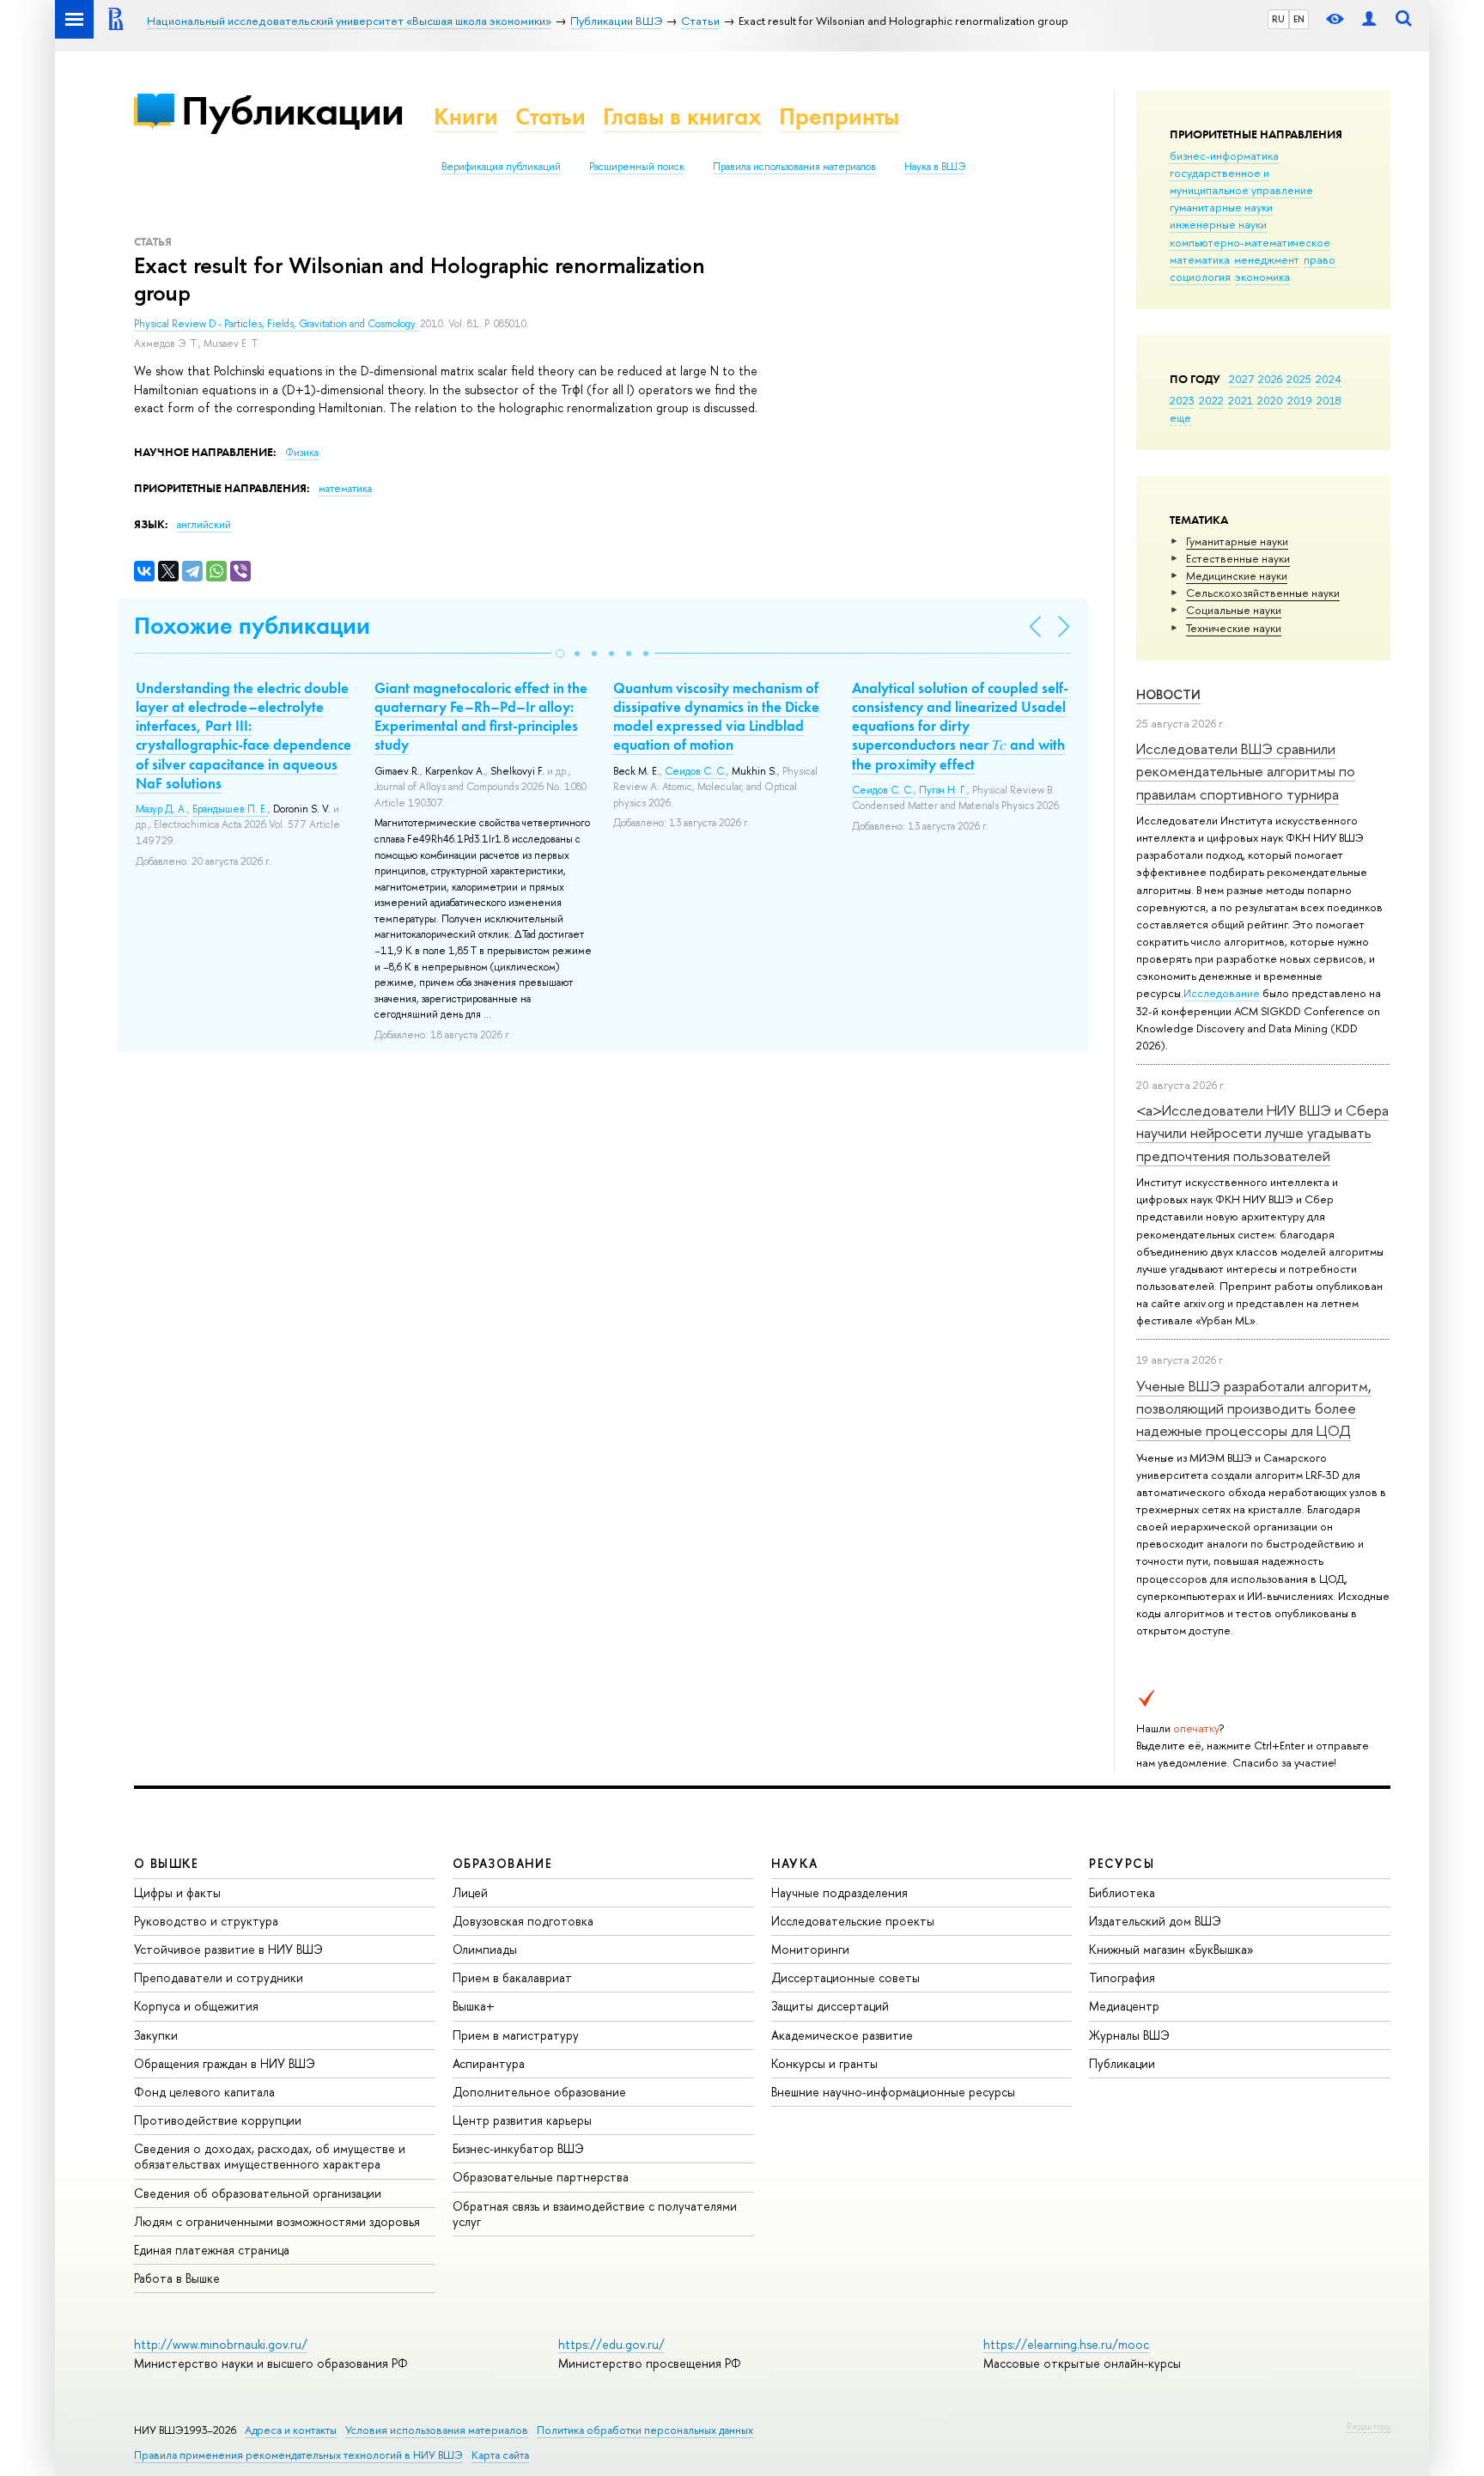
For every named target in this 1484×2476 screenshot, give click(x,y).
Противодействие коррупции (218, 2120)
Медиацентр (1124, 2006)
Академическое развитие (842, 2035)
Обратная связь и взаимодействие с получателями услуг (595, 2214)
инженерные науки (1218, 224)
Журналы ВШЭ (1129, 2035)
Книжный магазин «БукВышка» (1171, 1949)
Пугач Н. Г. (943, 790)
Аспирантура (489, 2063)
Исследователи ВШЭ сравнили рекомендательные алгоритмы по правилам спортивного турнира (1246, 771)
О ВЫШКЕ (167, 1863)
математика (1200, 259)
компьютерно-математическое (1250, 242)
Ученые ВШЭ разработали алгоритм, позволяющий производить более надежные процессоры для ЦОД (1254, 1408)
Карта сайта (500, 2455)
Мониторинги (810, 1949)
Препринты (839, 116)
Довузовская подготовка (523, 1921)
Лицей (470, 1892)
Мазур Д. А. (161, 809)
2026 (1270, 379)
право (1320, 259)
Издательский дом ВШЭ (1155, 1921)
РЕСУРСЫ (1122, 1863)
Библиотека (1122, 1892)
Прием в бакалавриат (512, 1977)
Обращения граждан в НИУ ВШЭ (225, 2063)
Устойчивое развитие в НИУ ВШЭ (228, 1949)
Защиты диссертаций (830, 2006)
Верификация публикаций (501, 167)
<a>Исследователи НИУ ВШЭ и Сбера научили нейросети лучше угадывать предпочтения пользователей (1262, 1133)
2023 (1182, 400)
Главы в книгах (682, 116)
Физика (302, 453)
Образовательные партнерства (541, 2177)
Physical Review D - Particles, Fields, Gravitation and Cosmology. (277, 324)
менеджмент (1267, 259)
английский (204, 525)
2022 (1211, 400)
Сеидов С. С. (696, 771)
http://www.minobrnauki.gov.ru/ (221, 2344)
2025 (1299, 379)
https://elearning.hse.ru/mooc (1066, 2344)
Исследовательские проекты (853, 1921)
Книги (466, 116)
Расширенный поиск (637, 167)
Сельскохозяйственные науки (1263, 593)
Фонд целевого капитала (204, 2092)
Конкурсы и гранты (824, 2063)
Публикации (292, 110)
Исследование (1222, 993)
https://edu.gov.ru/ (611, 2344)
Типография (1122, 1977)
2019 (1300, 400)
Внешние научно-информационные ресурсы (893, 2092)
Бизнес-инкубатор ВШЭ (518, 2148)
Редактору (1368, 2426)
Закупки (156, 2035)
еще (1180, 417)
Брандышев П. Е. (230, 809)
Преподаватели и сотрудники (219, 1977)
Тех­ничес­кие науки (1234, 628)
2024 (1329, 379)
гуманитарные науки (1221, 207)
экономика (1262, 277)
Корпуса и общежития (196, 2006)
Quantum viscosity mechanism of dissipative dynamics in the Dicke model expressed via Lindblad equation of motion (716, 716)
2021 (1241, 400)
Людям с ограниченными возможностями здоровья (277, 2221)
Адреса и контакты (291, 2430)
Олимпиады (485, 1949)
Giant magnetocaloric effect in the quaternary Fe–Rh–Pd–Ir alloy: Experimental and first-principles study (481, 716)
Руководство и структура (206, 1921)
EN (1299, 19)
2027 (1241, 379)
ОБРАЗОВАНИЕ (502, 1863)
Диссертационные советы (845, 1977)
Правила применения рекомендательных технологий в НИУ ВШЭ (298, 2455)
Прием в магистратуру (516, 2035)
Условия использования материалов (437, 2430)
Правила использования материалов (794, 167)
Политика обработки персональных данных (645, 2430)
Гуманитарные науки (1237, 541)
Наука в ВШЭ (935, 167)
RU (1278, 19)
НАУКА (795, 1863)
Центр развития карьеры (522, 2120)
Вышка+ (474, 2006)
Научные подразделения (839, 1892)
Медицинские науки (1237, 575)
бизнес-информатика (1224, 155)
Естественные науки (1238, 558)
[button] (560, 654)
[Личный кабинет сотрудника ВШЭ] (1369, 19)
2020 (1270, 400)
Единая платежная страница (212, 2250)
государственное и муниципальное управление (1241, 181)
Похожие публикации (252, 626)
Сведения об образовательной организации (258, 2193)
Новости (1168, 694)
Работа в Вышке (177, 2278)
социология (1200, 277)
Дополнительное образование (539, 2092)
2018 (1329, 400)
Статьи (550, 116)
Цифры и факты (177, 1892)
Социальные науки (1234, 610)
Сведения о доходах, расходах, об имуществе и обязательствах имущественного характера (270, 2156)
